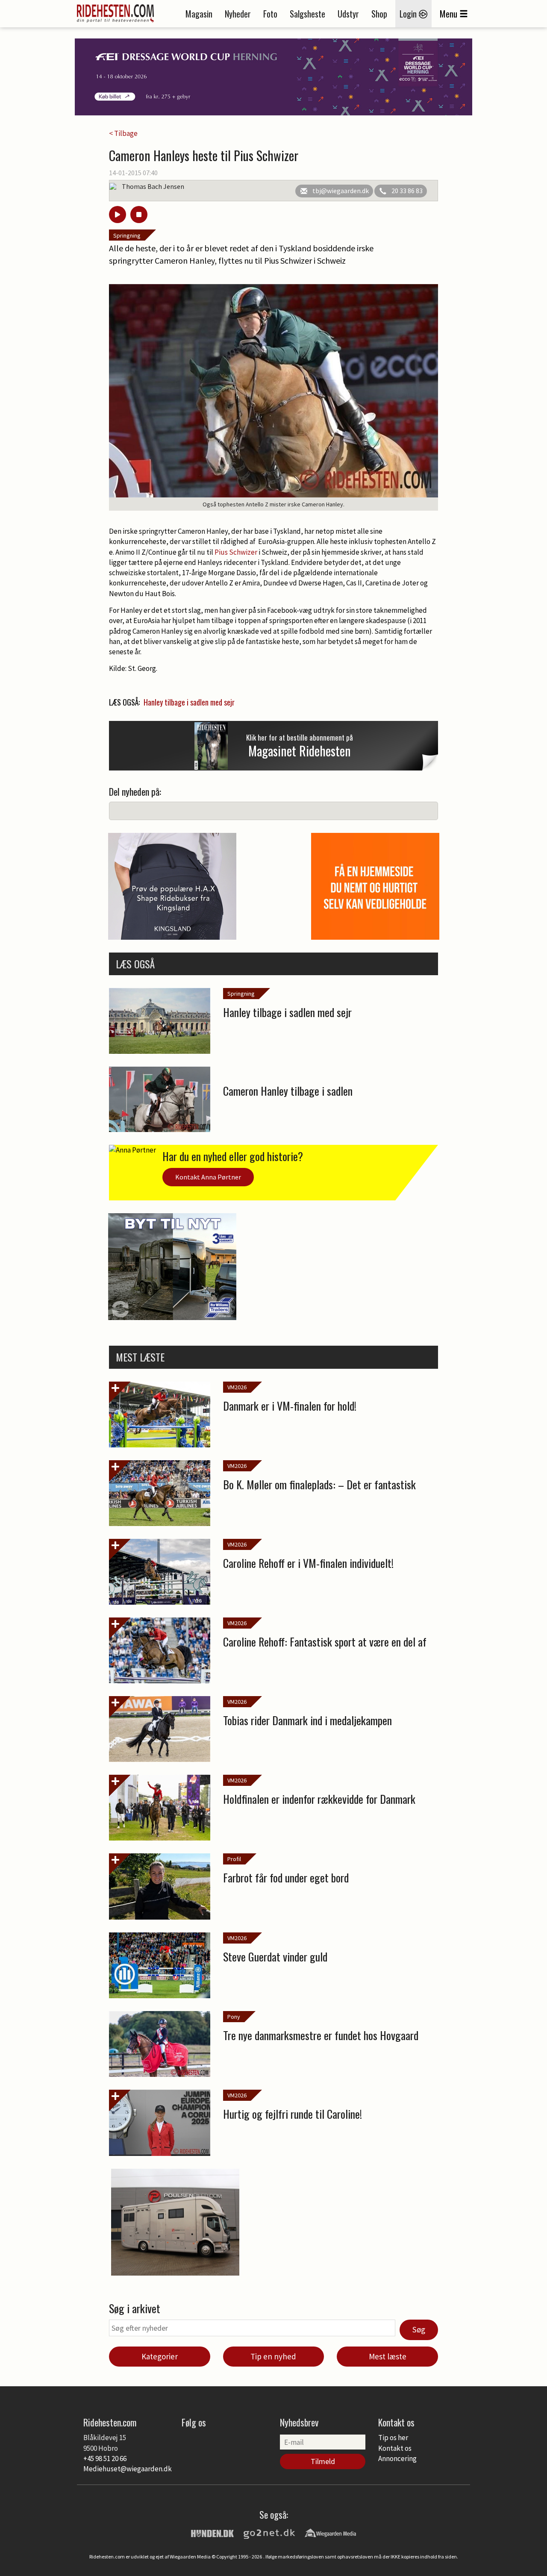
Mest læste (388, 2356)
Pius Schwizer (236, 552)
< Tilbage (123, 133)
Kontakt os (395, 2448)
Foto (270, 14)
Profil (234, 1859)
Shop (379, 14)
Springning (127, 235)
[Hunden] (212, 2532)
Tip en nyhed (273, 2356)
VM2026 (237, 1387)
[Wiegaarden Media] (330, 2532)
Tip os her (393, 2438)
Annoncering (397, 2458)
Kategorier (160, 2356)
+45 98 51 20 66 (105, 2458)
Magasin (199, 14)
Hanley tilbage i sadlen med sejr (189, 702)
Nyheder (238, 14)
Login (409, 14)
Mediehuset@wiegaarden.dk (128, 2469)
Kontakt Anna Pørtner (208, 1177)
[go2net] (269, 2532)
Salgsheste (307, 14)
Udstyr (348, 14)
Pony (234, 2017)
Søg (419, 2329)
